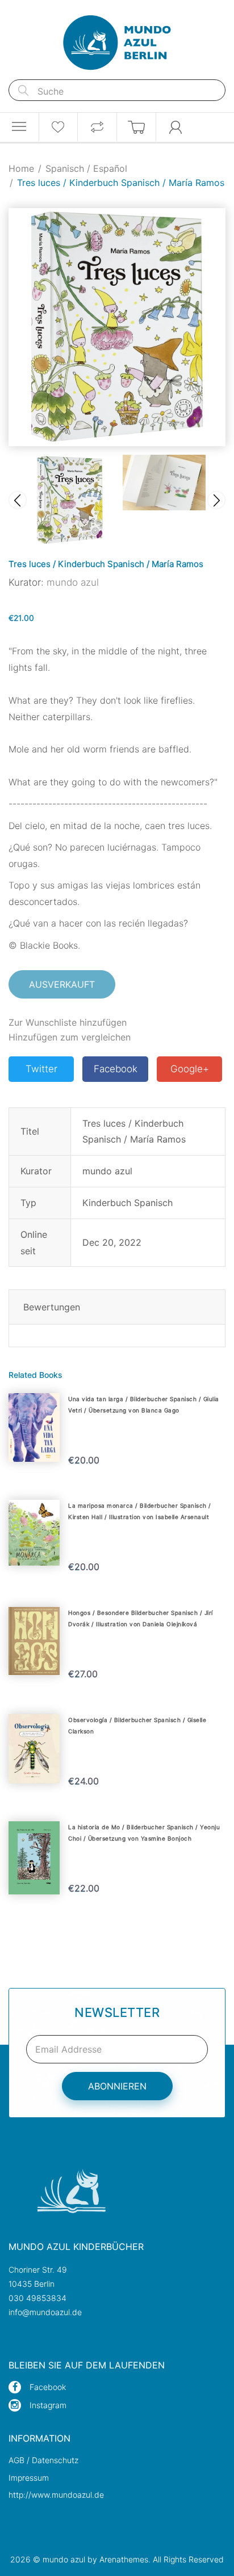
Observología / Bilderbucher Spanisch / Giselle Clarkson (137, 1725)
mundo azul (73, 582)
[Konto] (176, 127)
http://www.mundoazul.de (56, 2495)
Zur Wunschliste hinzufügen (68, 1022)
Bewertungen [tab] (52, 1307)
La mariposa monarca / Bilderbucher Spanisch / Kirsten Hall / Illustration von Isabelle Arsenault (140, 1511)
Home (21, 168)
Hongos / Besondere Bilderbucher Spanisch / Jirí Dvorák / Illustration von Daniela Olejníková (141, 1618)
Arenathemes (124, 2559)
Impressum (29, 2478)
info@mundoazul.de (45, 2312)
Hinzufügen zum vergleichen (70, 1037)
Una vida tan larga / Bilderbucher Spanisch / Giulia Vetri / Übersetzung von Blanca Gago (144, 1405)
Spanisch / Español (86, 168)
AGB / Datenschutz (43, 2460)
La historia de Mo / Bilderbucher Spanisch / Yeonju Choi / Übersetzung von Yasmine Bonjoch (144, 1833)
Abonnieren (117, 2086)
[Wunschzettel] (58, 127)
